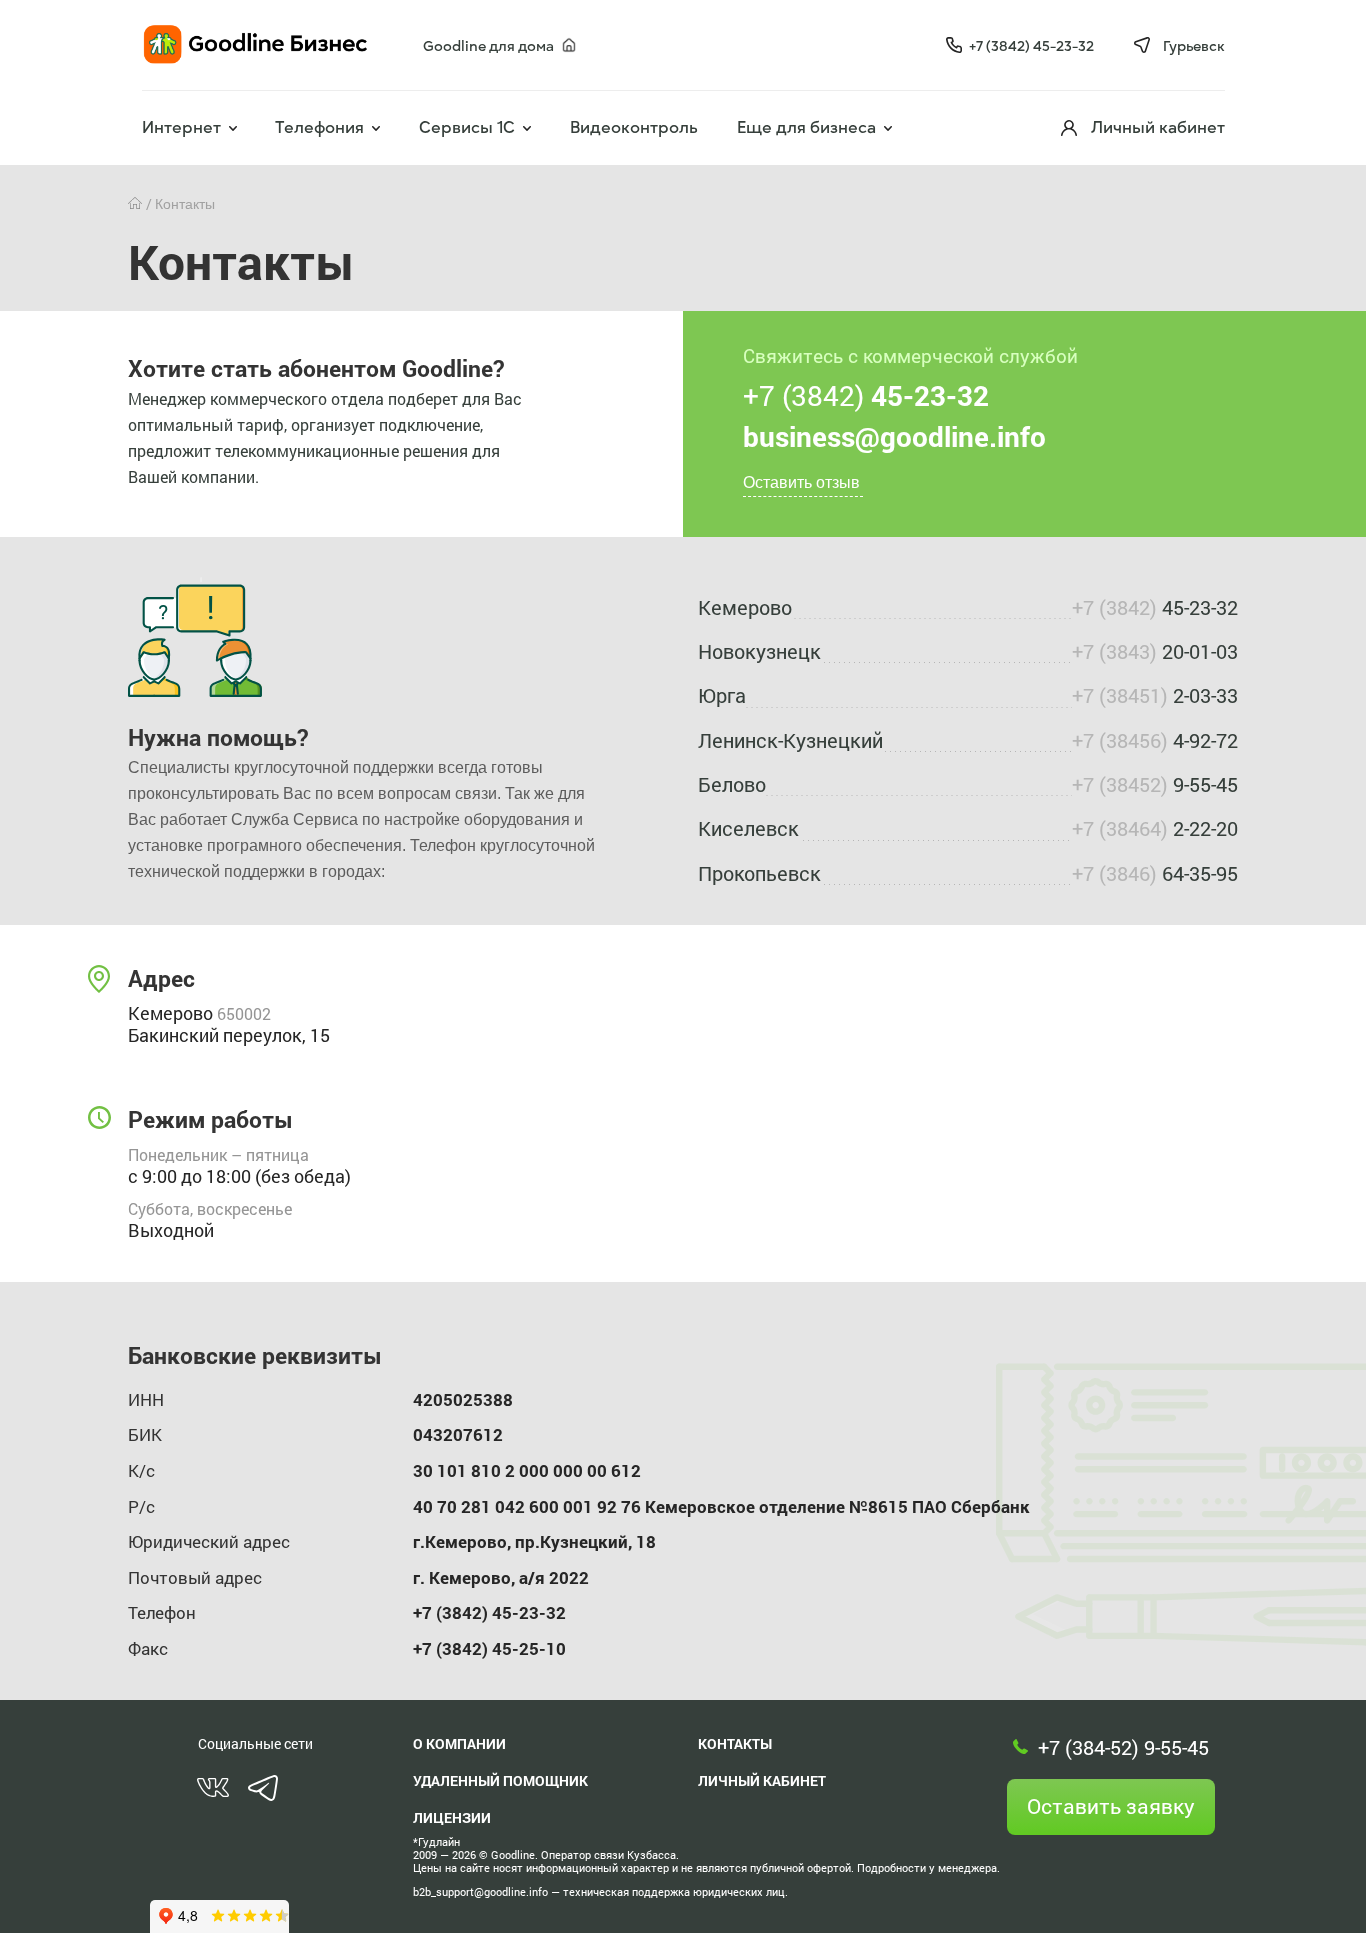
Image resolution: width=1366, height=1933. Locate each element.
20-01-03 (1155, 651)
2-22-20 (1155, 828)
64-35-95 (1155, 873)
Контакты (735, 1743)
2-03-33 (1155, 695)
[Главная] (137, 204)
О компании (459, 1743)
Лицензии (452, 1817)
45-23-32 (1155, 607)
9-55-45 (1155, 784)
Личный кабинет (762, 1780)
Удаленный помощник (500, 1780)
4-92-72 (1155, 740)
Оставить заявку (1111, 1806)
